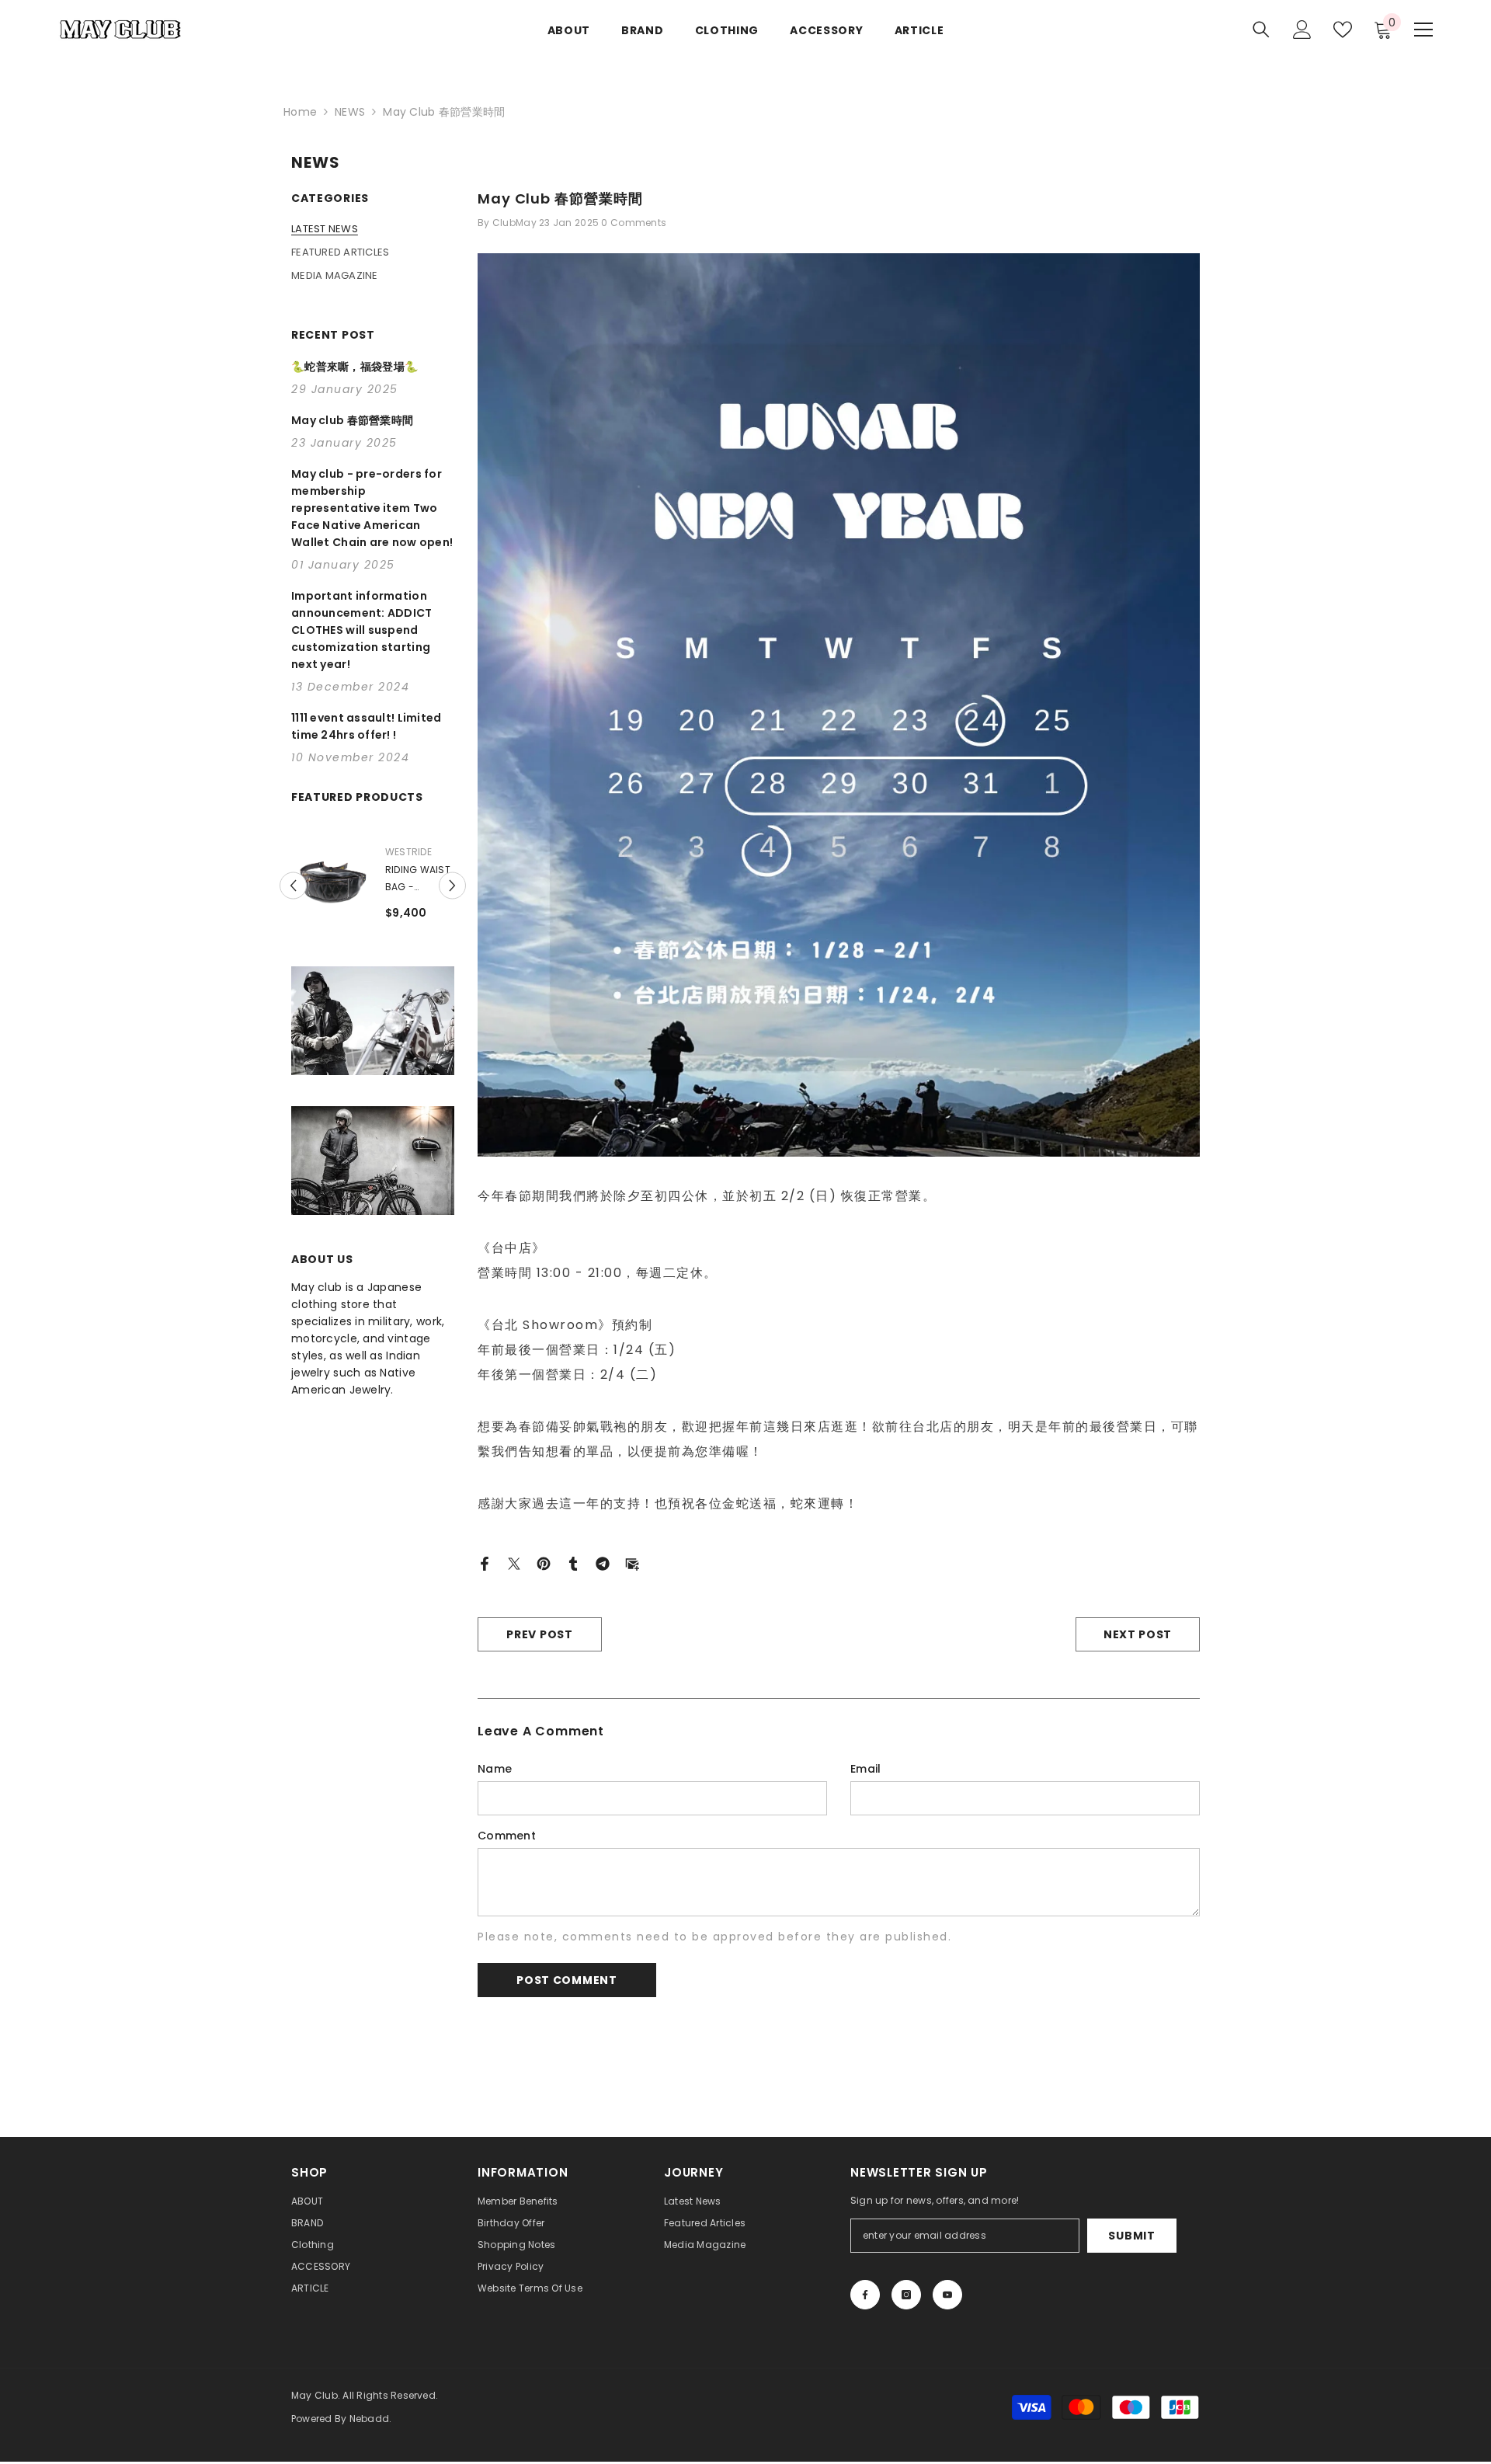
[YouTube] (947, 2295)
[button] (293, 903)
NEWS (350, 112)
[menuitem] (373, 229)
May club (409, 852)
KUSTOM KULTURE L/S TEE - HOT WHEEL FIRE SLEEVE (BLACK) (414, 879)
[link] (373, 1055)
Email (865, 1769)
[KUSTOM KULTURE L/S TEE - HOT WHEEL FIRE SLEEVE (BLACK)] (330, 879)
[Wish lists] (1343, 30)
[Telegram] (603, 1563)
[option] (373, 903)
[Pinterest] (544, 1563)
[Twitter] (514, 1563)
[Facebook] (485, 1563)
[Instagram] (906, 2295)
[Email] (632, 1563)
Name (495, 1769)
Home (300, 112)
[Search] (1261, 29)
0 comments (634, 223)
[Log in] (1302, 30)
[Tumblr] (573, 1563)
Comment (507, 1836)
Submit (1131, 2236)
